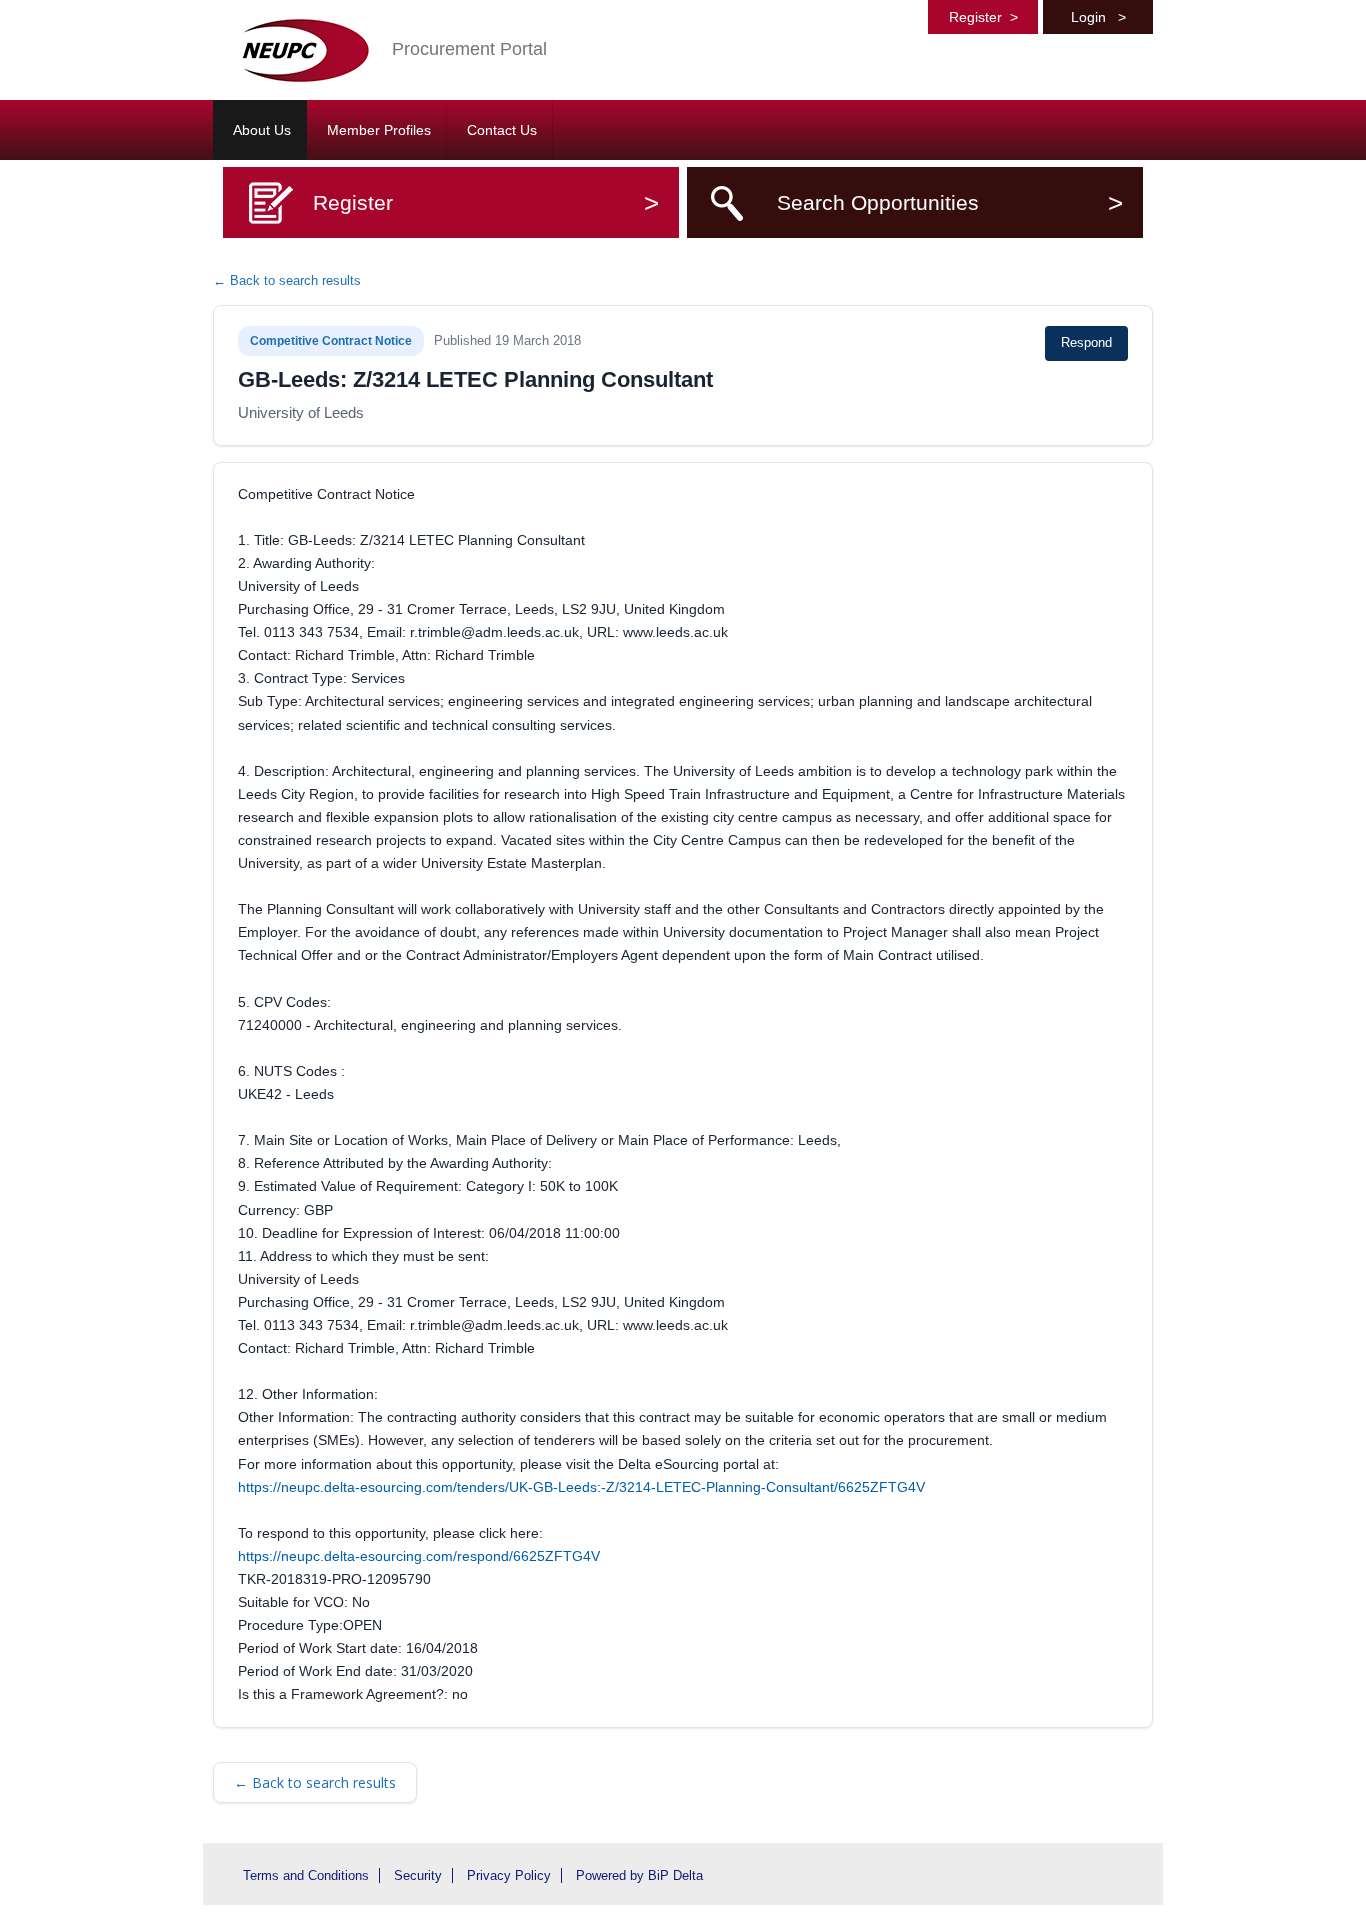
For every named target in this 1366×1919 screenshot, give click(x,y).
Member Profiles (379, 130)
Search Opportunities (950, 202)
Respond (1086, 342)
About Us (262, 130)
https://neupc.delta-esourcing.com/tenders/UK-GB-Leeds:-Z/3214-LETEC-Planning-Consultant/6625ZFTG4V (581, 1487)
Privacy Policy (509, 1875)
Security (418, 1875)
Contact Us (502, 130)
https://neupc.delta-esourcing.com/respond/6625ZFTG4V (419, 1556)
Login (1098, 17)
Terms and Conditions (306, 1875)
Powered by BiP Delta (639, 1875)
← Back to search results (287, 280)
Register (983, 17)
